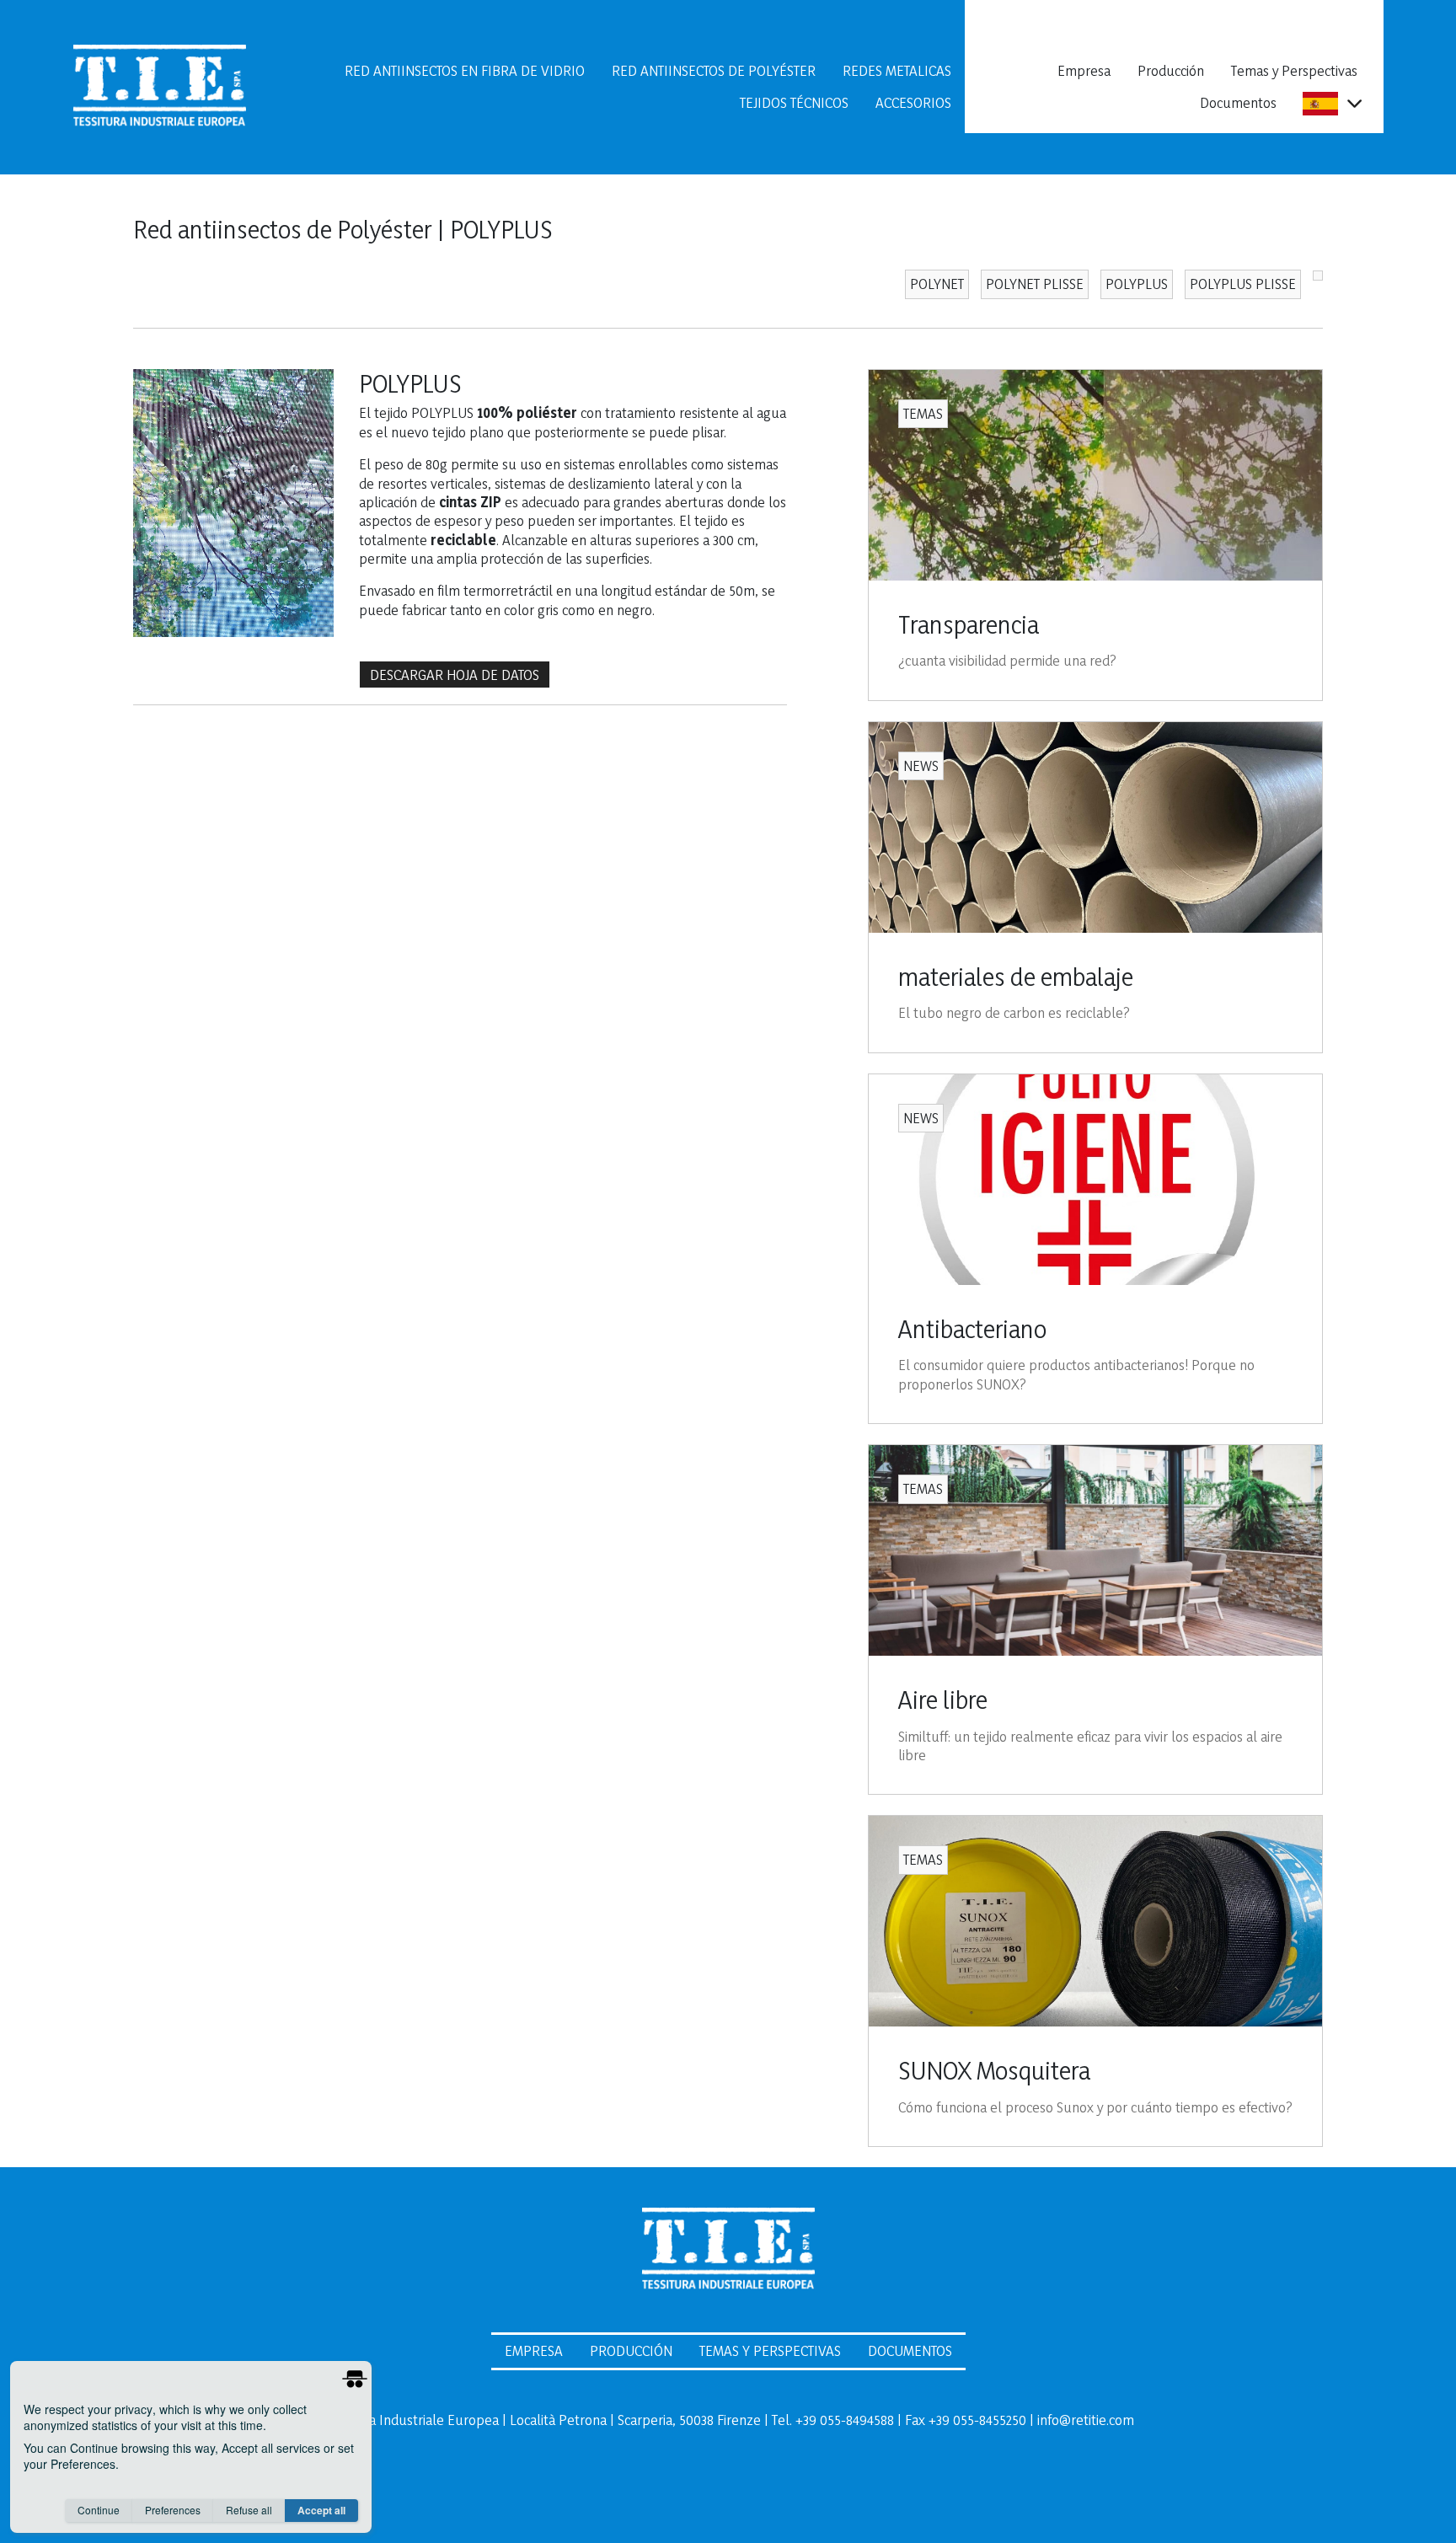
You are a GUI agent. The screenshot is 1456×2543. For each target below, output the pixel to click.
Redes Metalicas (897, 70)
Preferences (173, 2510)
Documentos (1238, 102)
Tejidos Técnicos (794, 102)
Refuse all (249, 2510)
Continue (99, 2510)
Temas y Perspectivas (1294, 70)
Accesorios (913, 102)
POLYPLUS (1137, 284)
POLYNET (937, 284)
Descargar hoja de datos (455, 675)
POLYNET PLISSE (1035, 284)
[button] (1354, 103)
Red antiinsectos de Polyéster (714, 70)
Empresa (1084, 70)
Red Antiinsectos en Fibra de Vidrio (465, 70)
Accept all (321, 2510)
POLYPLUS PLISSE (1243, 284)
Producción (1171, 70)
